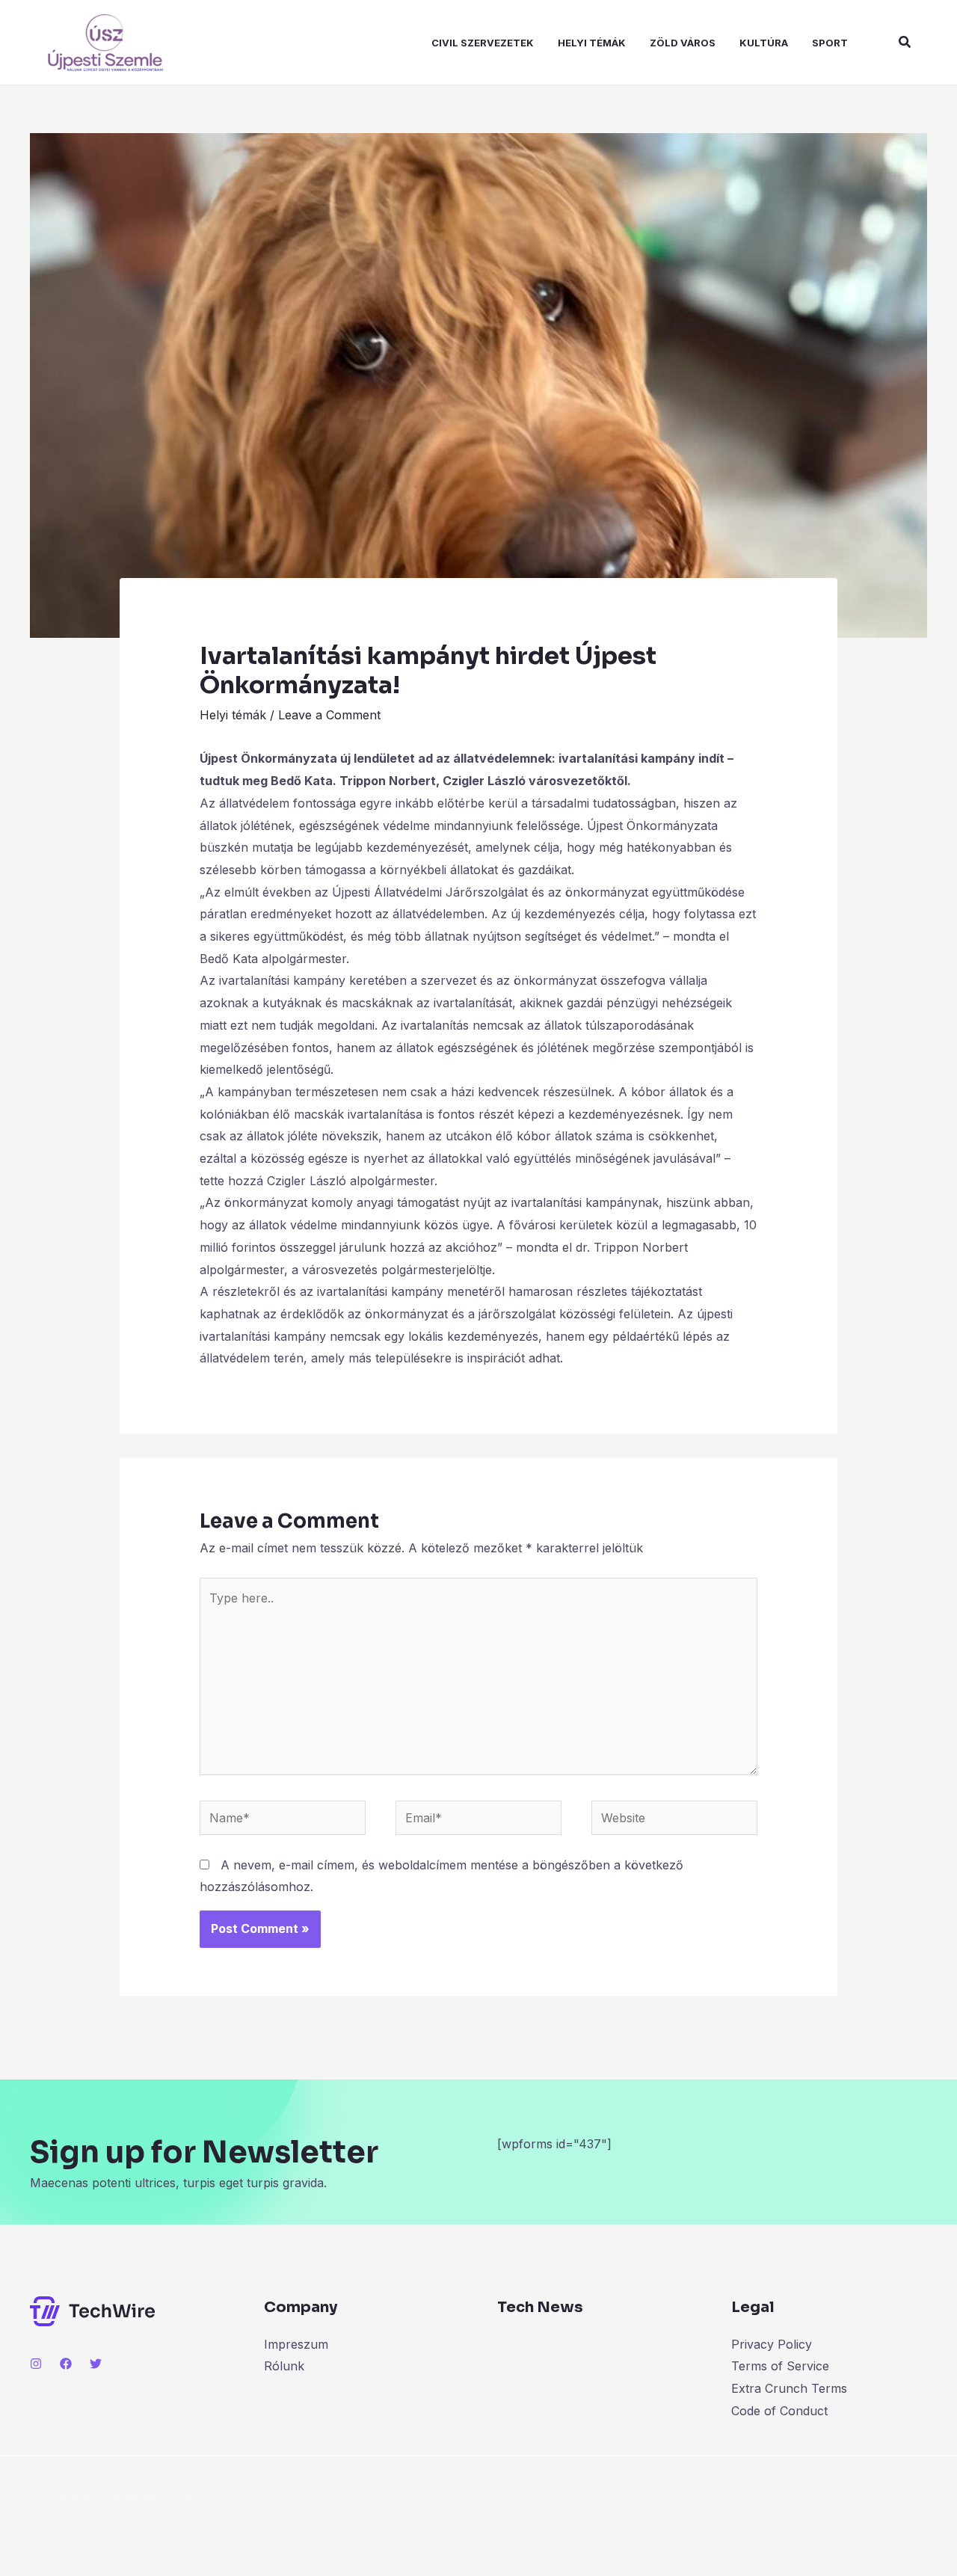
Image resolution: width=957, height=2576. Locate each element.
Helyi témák (592, 43)
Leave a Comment (329, 715)
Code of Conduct (779, 2411)
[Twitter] (96, 2364)
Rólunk (284, 2366)
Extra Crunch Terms (789, 2388)
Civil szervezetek (483, 43)
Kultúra (764, 43)
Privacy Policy (772, 2344)
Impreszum (296, 2344)
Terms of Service (780, 2366)
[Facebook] (66, 2364)
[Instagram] (36, 2364)
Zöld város (683, 43)
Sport (830, 43)
